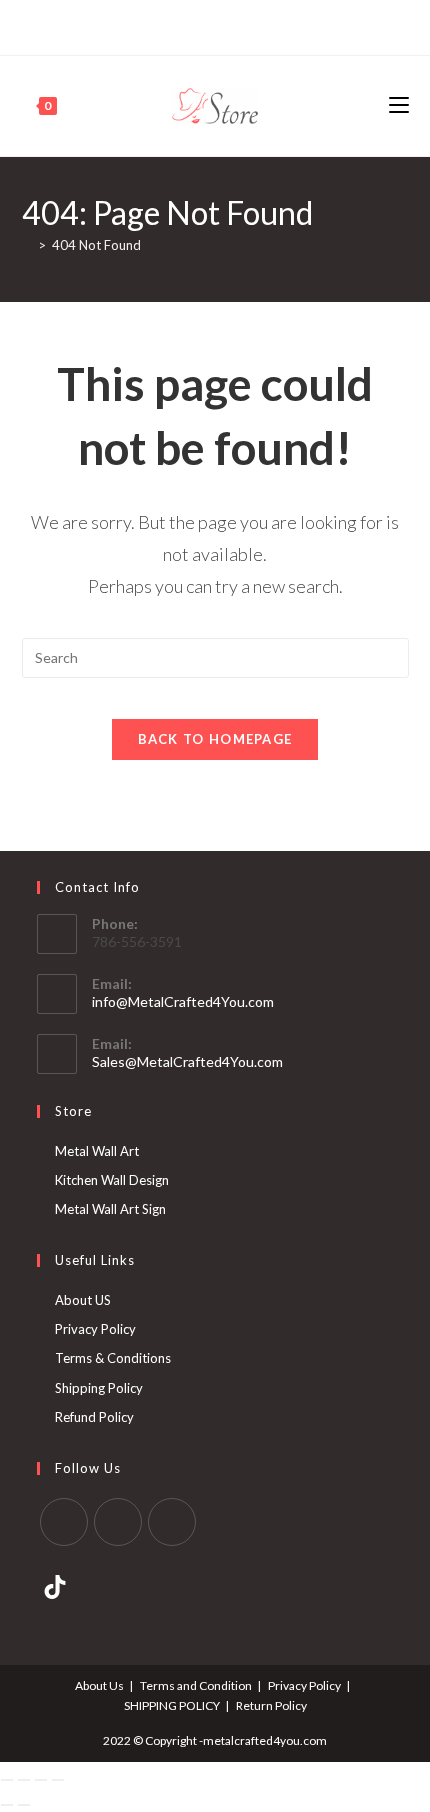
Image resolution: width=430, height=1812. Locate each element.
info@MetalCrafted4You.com (183, 1001)
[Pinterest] (200, 25)
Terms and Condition (196, 1685)
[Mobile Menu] (399, 105)
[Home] (27, 245)
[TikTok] (246, 25)
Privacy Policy (95, 1329)
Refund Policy (94, 1417)
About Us (99, 1685)
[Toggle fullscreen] (24, 1780)
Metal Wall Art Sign (110, 1209)
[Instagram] (223, 25)
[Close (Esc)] (58, 1780)
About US (83, 1300)
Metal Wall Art (97, 1151)
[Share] (41, 1780)
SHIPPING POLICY (172, 1705)
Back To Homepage (215, 739)
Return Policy (271, 1705)
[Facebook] (180, 25)
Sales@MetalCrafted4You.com (187, 1061)
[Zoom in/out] (7, 1780)
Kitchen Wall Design (112, 1180)
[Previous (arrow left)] (7, 1805)
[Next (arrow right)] (24, 1805)
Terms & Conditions (113, 1358)
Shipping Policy (99, 1388)
